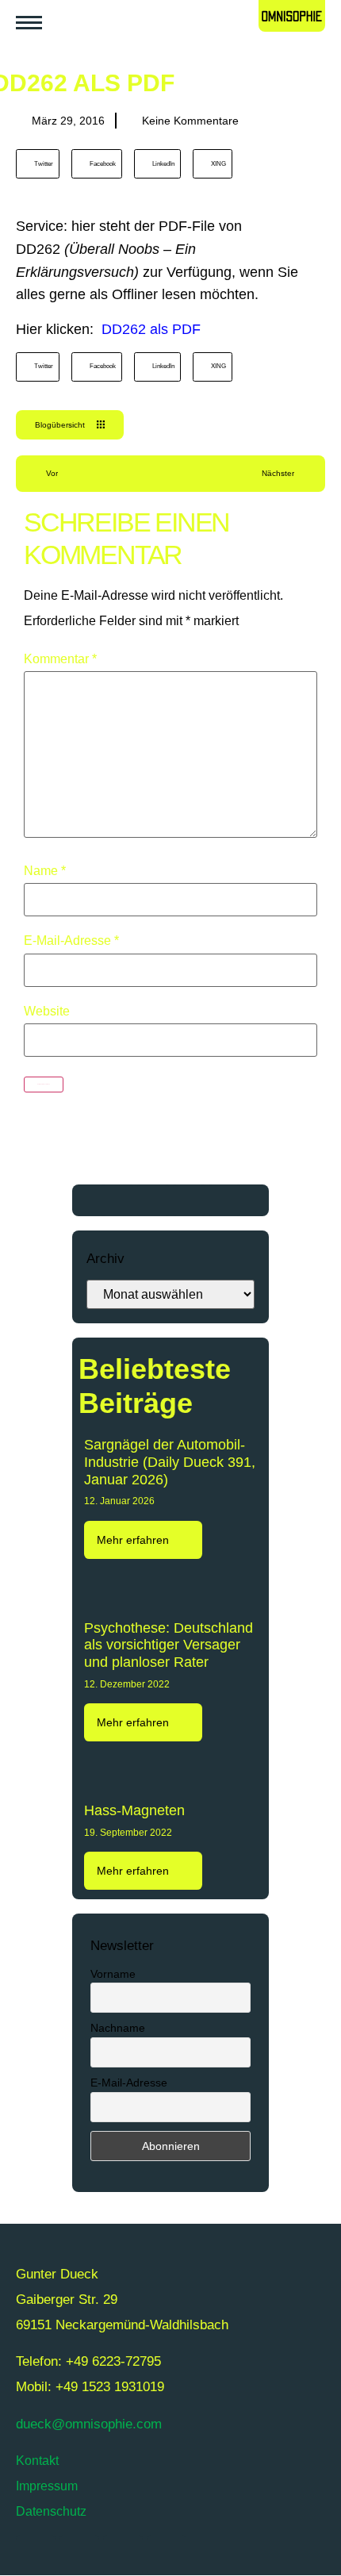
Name (45, 871)
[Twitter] (36, 2555)
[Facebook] (123, 2555)
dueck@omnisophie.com (89, 2424)
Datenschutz (51, 2511)
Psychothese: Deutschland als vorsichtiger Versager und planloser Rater (169, 1645)
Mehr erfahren (134, 1540)
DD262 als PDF (151, 329)
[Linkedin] (167, 2555)
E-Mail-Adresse (71, 941)
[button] (38, 164)
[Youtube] (79, 2555)
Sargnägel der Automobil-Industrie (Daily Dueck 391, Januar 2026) (170, 1462)
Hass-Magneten (134, 1810)
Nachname (118, 2028)
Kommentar (60, 659)
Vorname (113, 1974)
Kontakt (37, 2461)
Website (47, 1012)
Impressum (47, 2486)
